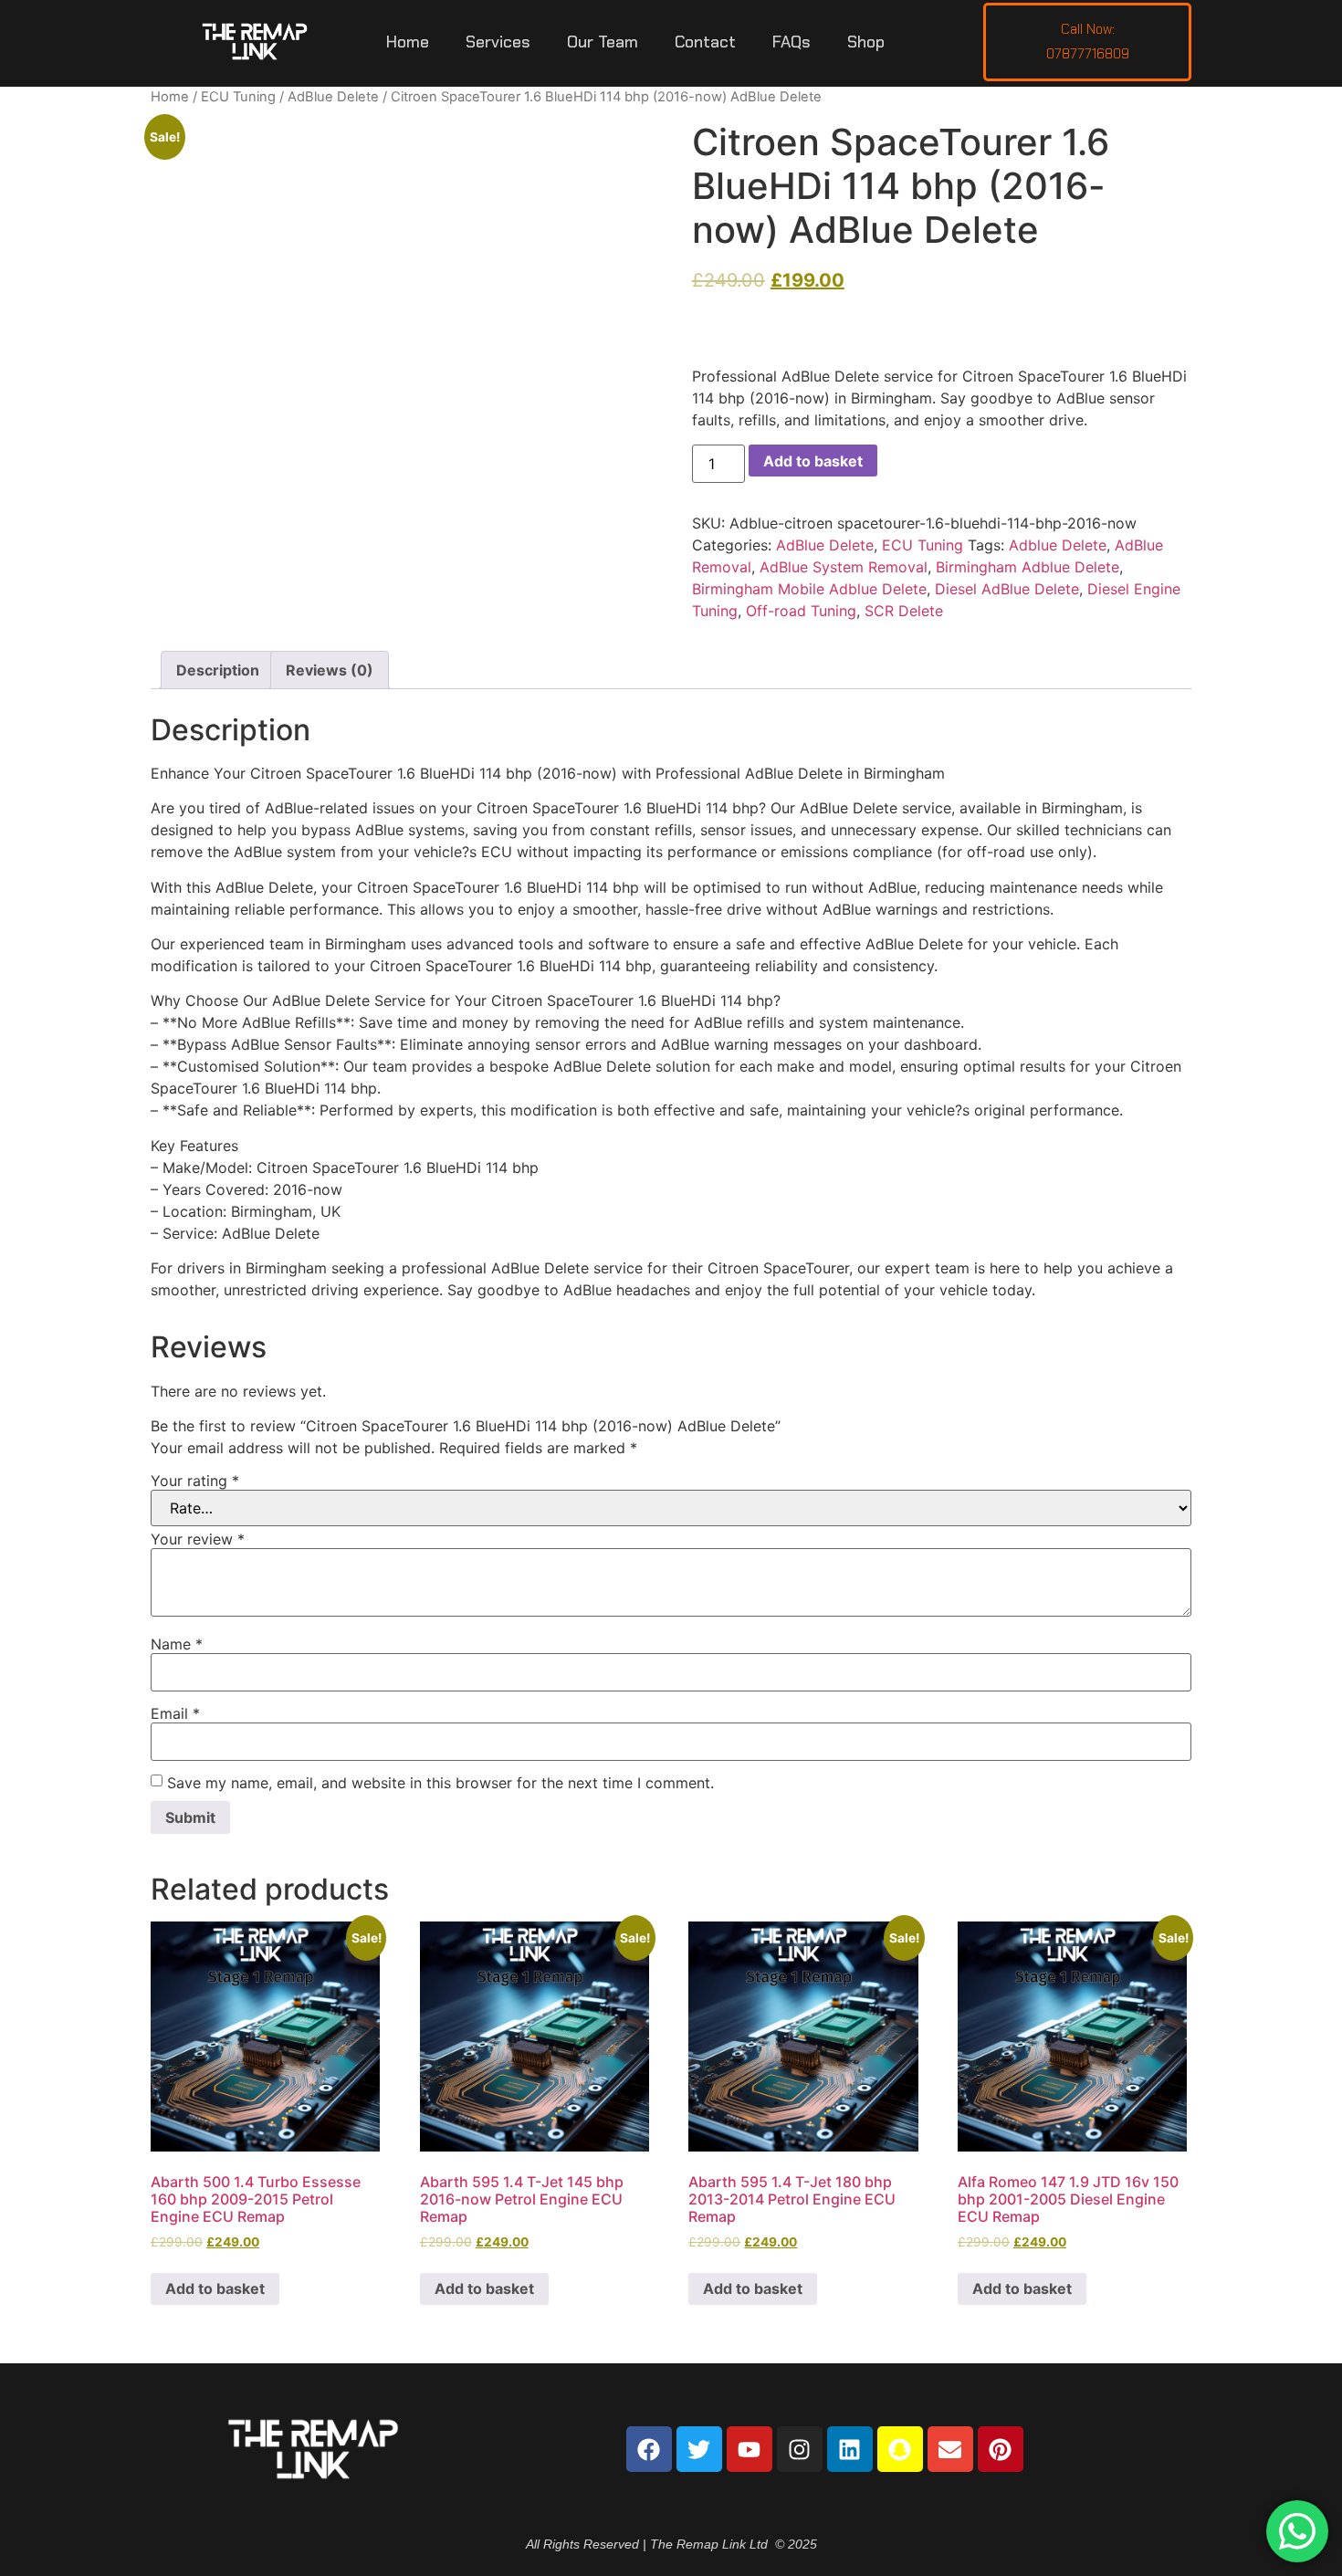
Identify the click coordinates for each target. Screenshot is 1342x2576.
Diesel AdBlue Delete (1007, 589)
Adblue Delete (1058, 545)
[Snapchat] (900, 2449)
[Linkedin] (850, 2449)
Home (408, 42)
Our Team (603, 42)
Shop (866, 42)
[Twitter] (699, 2449)
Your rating (195, 1481)
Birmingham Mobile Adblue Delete (809, 589)
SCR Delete (904, 611)
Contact (705, 42)
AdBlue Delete (333, 97)
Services (498, 42)
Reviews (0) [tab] (330, 670)
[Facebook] (649, 2449)
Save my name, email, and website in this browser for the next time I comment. (440, 1783)
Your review (198, 1539)
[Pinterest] (1001, 2449)
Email (175, 1713)
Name (177, 1644)
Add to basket (813, 461)
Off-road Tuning (801, 611)
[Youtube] (750, 2449)
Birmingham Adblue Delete (1027, 567)
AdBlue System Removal (844, 567)
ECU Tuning (238, 97)
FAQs (792, 42)
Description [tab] (218, 670)
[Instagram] (800, 2449)
